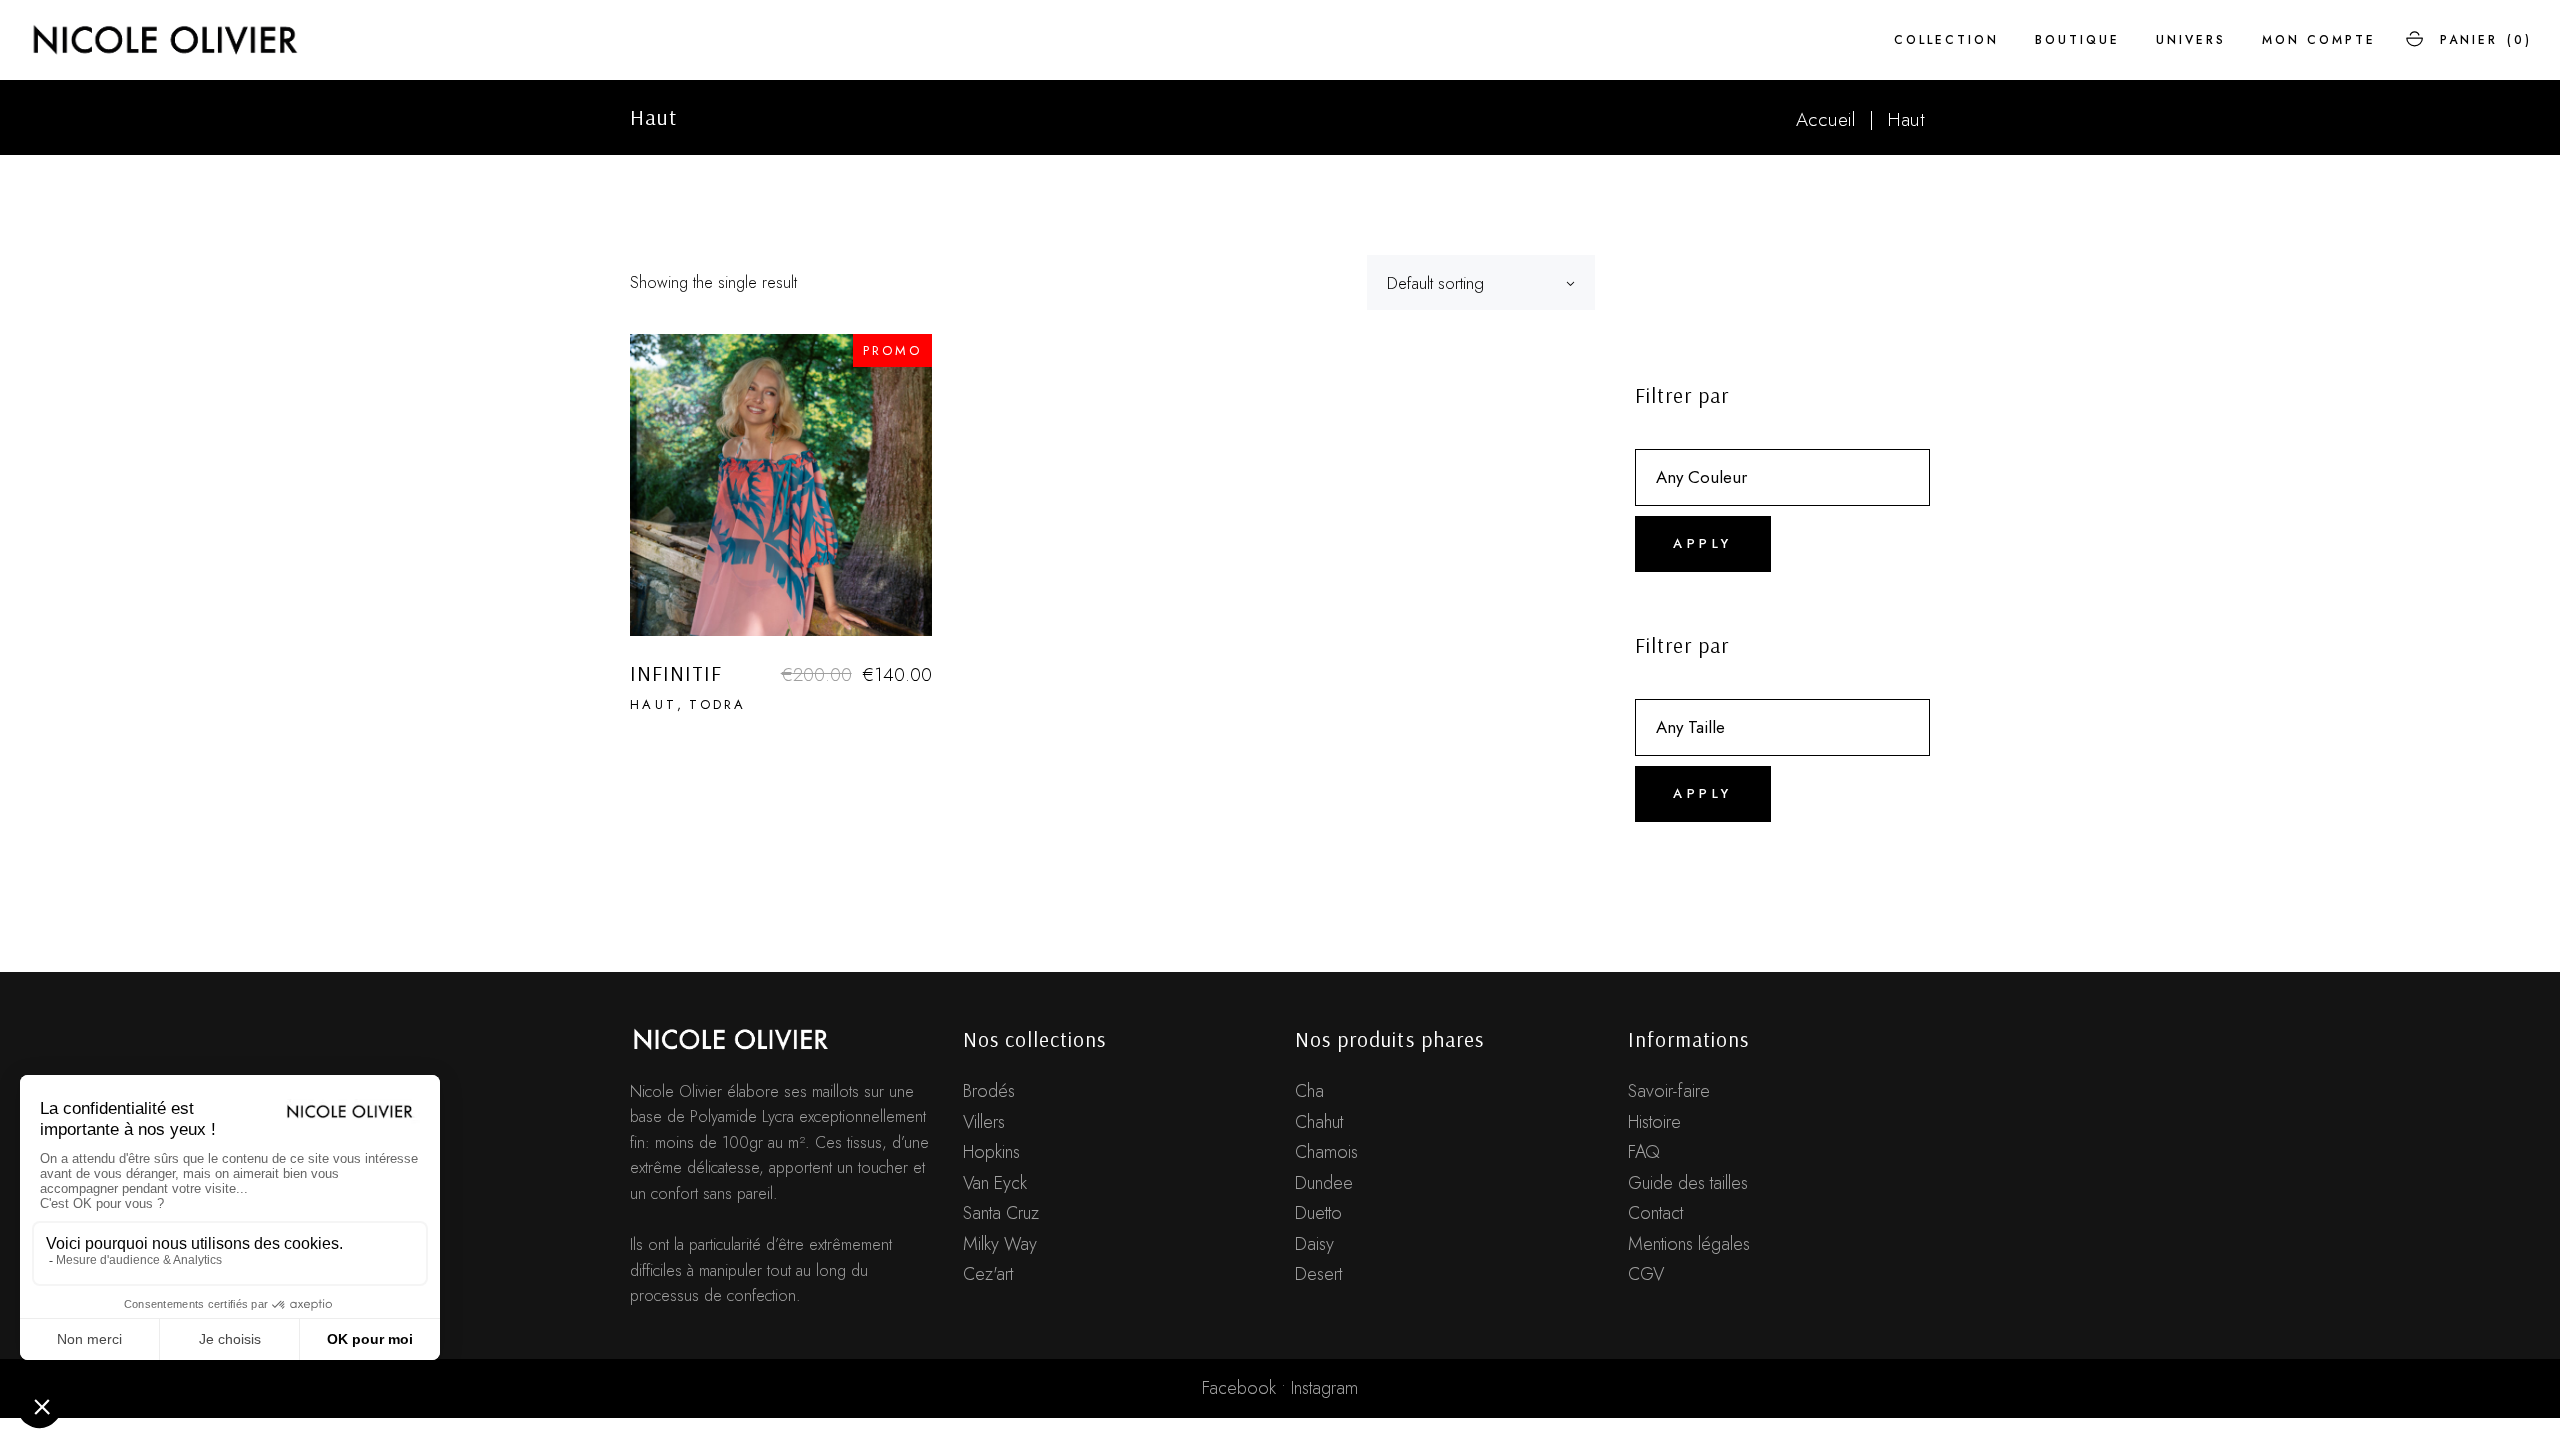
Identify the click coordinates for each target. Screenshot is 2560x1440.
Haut (653, 704)
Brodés (989, 1091)
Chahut (1319, 1122)
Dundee (1324, 1183)
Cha (1309, 1091)
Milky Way (1000, 1244)
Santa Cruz (1001, 1213)
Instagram (1324, 1388)
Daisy (1314, 1244)
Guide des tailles (1688, 1183)
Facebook (1239, 1388)
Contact (1655, 1213)
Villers (984, 1122)
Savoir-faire (1669, 1091)
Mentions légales (1689, 1244)
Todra (717, 704)
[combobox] (1481, 282)
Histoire (1654, 1122)
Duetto (1318, 1213)
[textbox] (1782, 477)
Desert (1318, 1274)
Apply (1703, 543)
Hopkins (991, 1152)
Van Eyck (995, 1183)
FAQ (1644, 1152)
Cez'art (988, 1274)
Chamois (1326, 1152)
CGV (1646, 1274)
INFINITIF (676, 673)
